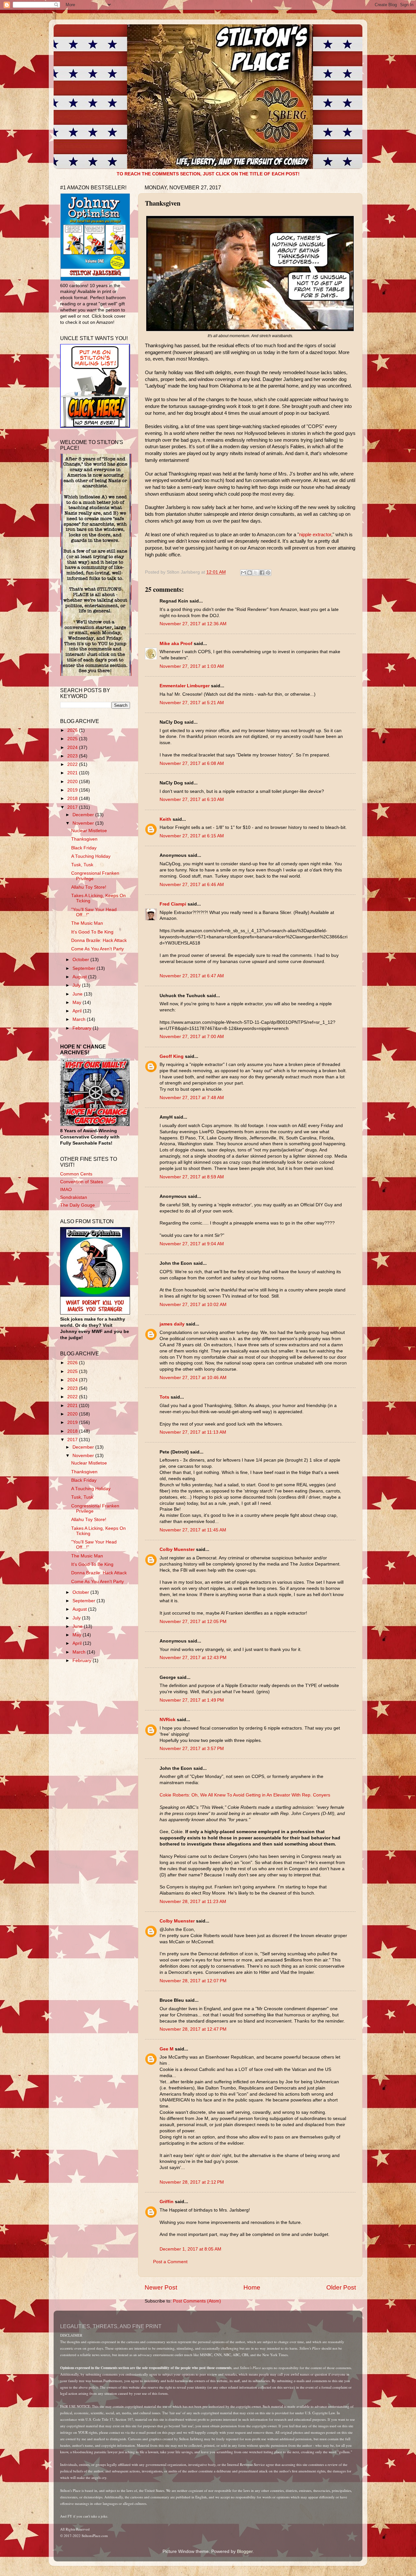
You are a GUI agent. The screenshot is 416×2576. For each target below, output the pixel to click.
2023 (73, 756)
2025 (73, 739)
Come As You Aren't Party (97, 949)
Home (252, 2287)
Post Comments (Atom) (197, 2301)
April (78, 1011)
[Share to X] (256, 573)
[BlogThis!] (250, 573)
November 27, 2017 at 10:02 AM (193, 1305)
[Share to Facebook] (262, 573)
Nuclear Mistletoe (89, 831)
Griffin (167, 2202)
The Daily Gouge (78, 1205)
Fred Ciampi (173, 904)
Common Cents (76, 1174)
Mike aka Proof (176, 644)
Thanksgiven (84, 839)
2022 (73, 764)
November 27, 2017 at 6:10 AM (192, 799)
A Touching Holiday (91, 856)
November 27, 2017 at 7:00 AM (192, 1037)
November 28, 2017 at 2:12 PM (192, 2182)
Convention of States (82, 1182)
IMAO (66, 1190)
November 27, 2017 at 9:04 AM (192, 1244)
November (84, 823)
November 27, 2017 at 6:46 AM (192, 885)
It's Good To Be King (92, 932)
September (84, 968)
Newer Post (161, 2287)
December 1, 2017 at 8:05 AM (190, 2249)
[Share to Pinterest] (268, 573)
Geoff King (172, 1056)
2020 (73, 782)
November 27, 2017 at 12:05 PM (193, 1622)
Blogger (245, 2551)
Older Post (341, 2287)
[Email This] (243, 573)
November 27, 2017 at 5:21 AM (192, 703)
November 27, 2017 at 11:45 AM (193, 1530)
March (80, 1019)
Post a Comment (170, 2262)
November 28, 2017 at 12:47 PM (193, 2029)
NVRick (168, 1720)
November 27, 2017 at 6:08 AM (192, 763)
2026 (73, 730)
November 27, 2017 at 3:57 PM (192, 1749)
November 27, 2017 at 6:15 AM (192, 836)
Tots (164, 1397)
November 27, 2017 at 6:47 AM (192, 976)
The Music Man (87, 923)
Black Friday (84, 848)
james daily (172, 1324)
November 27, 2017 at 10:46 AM (193, 1378)
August (80, 977)
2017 (73, 807)
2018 (73, 799)
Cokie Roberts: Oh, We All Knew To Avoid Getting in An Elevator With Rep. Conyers (245, 1795)
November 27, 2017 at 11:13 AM (193, 1432)
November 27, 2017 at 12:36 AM (193, 624)
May (78, 1002)
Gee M (167, 2049)
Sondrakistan (74, 1197)
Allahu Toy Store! (89, 887)
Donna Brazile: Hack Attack (99, 940)
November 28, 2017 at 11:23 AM (193, 1902)
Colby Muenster (177, 1549)
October (81, 960)
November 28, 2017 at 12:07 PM (193, 1981)
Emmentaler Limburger (185, 686)
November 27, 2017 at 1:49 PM (192, 1700)
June (78, 994)
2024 (73, 748)
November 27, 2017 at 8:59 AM (192, 1177)
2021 (73, 773)
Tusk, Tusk (82, 865)
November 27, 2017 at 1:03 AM (192, 666)
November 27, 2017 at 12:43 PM (193, 1658)
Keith (165, 819)
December (84, 815)
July (77, 985)
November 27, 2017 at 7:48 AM (192, 1098)
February (83, 1028)
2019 (73, 790)
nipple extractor (315, 535)
